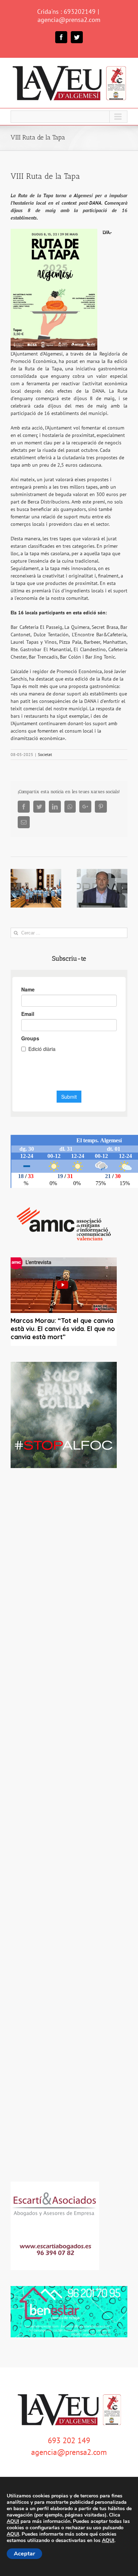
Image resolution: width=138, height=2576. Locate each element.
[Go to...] (69, 117)
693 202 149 (69, 2440)
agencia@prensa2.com (69, 20)
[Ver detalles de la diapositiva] (64, 1415)
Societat (45, 754)
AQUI (13, 2521)
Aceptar (24, 2554)
